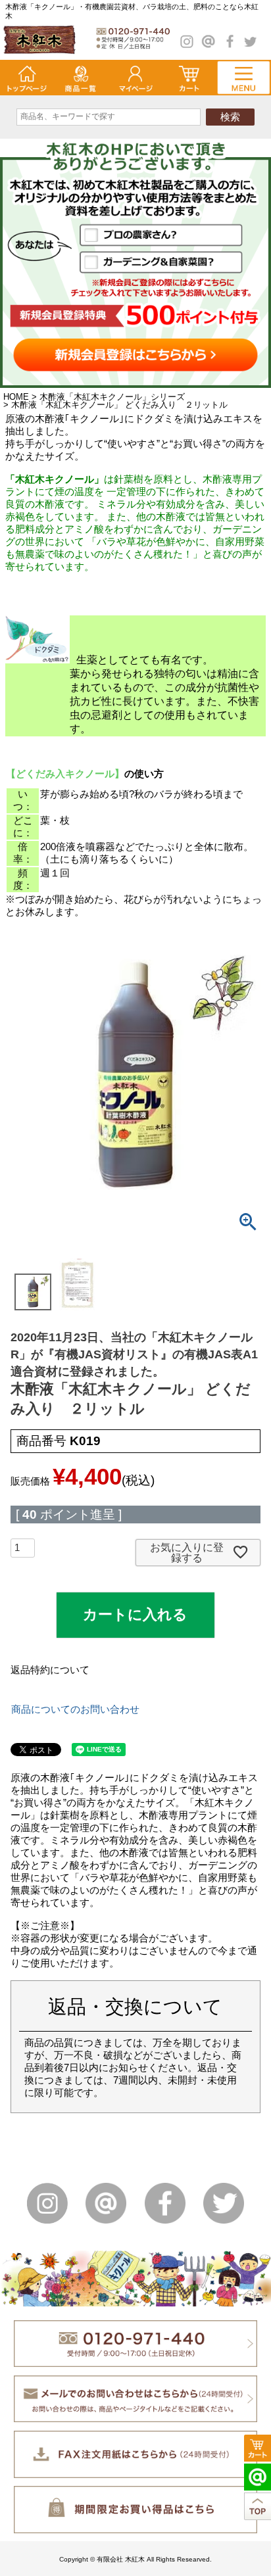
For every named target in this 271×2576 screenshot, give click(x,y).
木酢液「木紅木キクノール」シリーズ (112, 397)
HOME (16, 397)
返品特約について (50, 1670)
